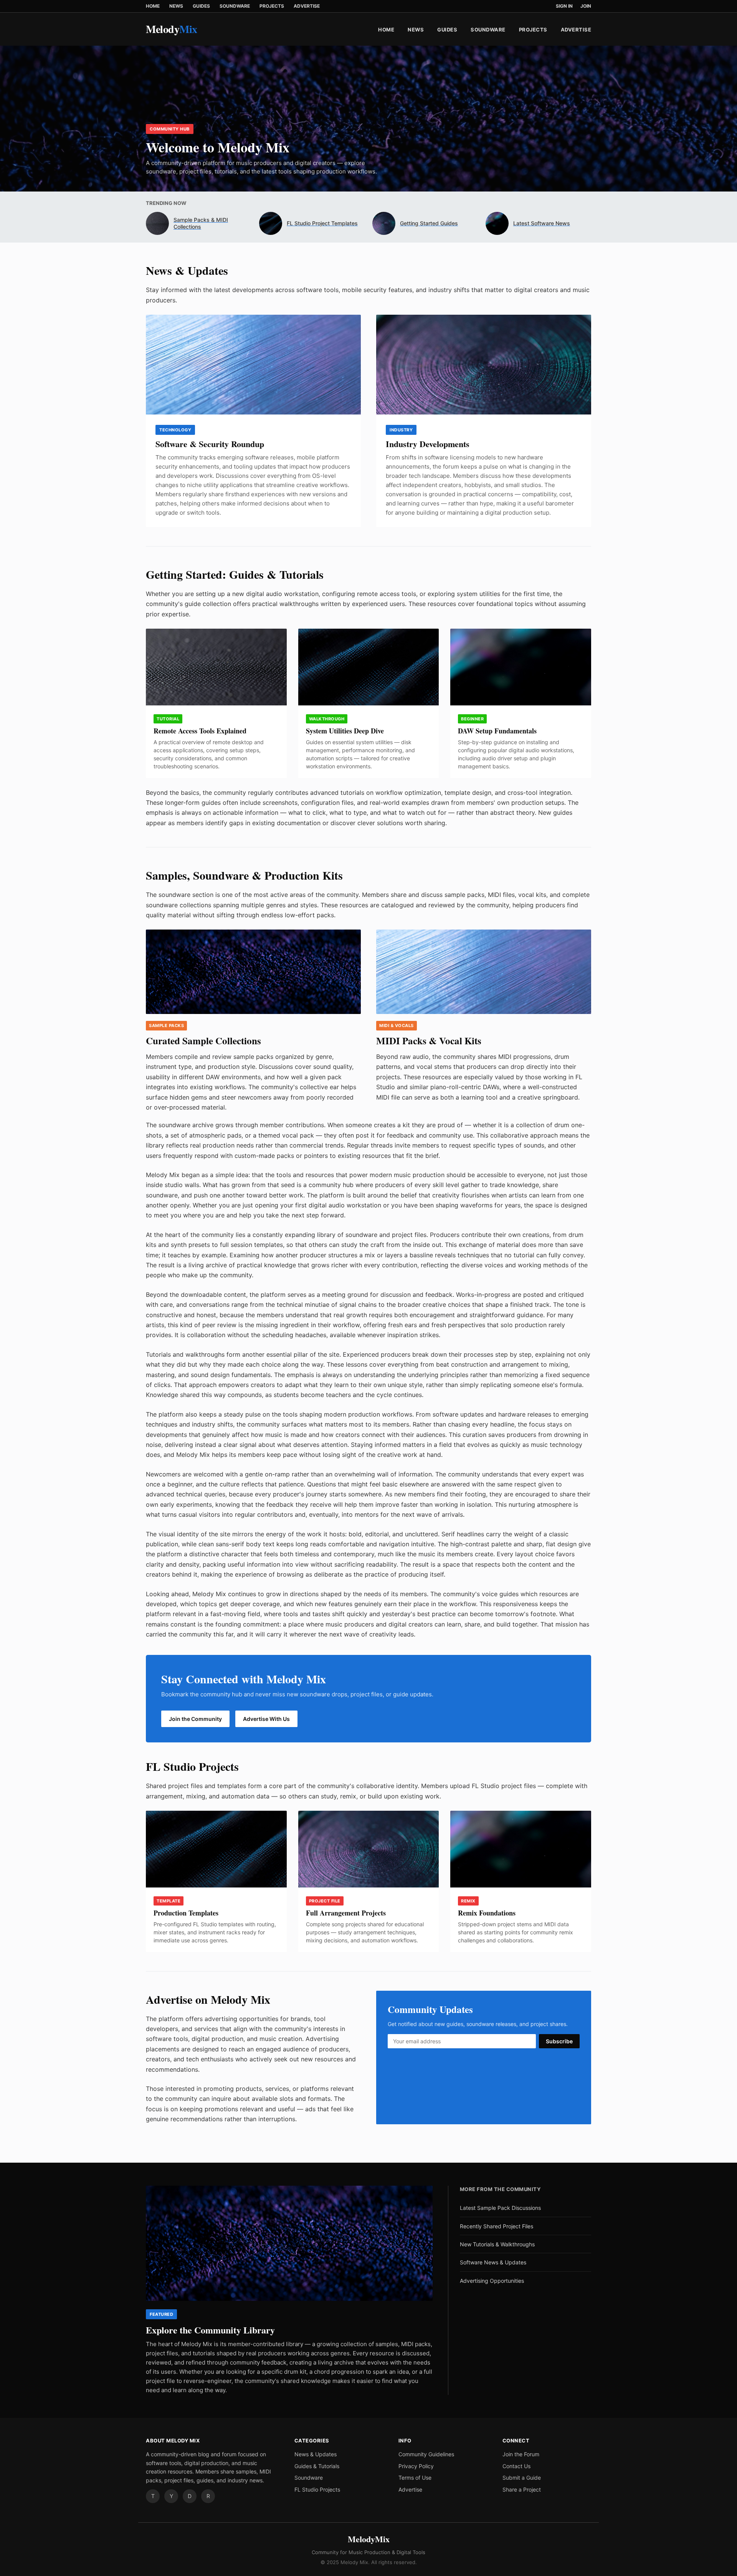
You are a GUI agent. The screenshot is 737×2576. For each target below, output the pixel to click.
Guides (201, 6)
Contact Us (516, 2466)
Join (586, 6)
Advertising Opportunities (492, 2281)
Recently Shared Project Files (497, 2226)
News (176, 6)
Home (153, 6)
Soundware (235, 6)
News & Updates (316, 2454)
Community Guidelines (426, 2454)
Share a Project (522, 2489)
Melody (172, 29)
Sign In (564, 6)
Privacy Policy (416, 2466)
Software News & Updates (493, 2262)
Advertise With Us (266, 1719)
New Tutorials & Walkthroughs (497, 2244)
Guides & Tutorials (317, 2466)
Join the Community (195, 1719)
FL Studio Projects (317, 2489)
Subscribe (559, 2041)
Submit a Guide (522, 2478)
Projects (272, 6)
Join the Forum (521, 2454)
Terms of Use (415, 2478)
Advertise (307, 6)
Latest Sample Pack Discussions (500, 2208)
